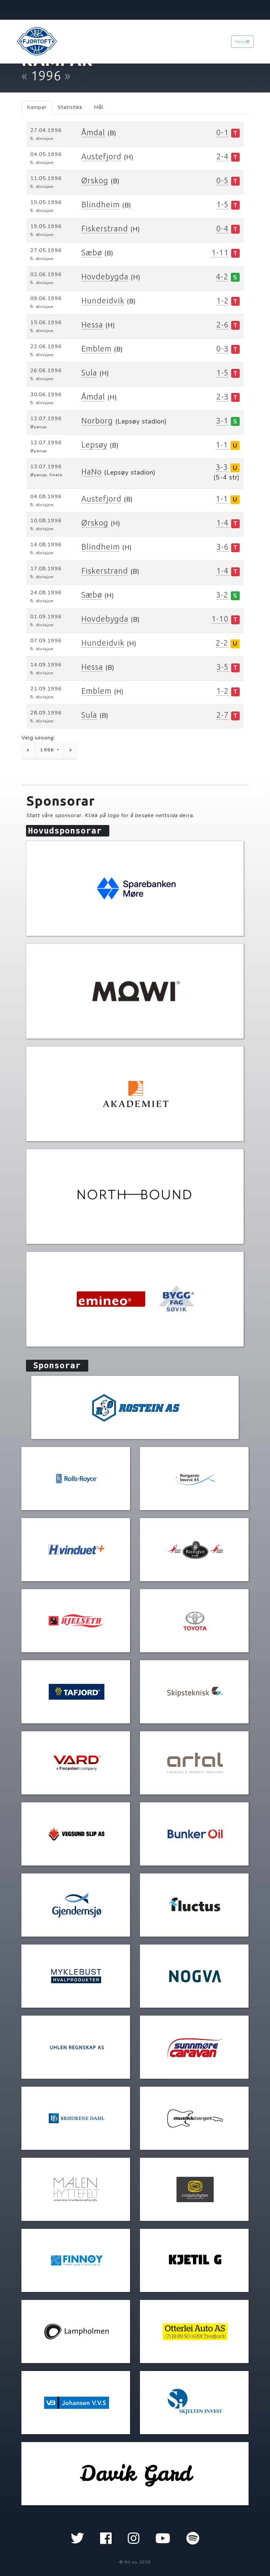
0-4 (223, 229)
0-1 (223, 132)
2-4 (223, 156)
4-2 (222, 277)
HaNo (92, 472)
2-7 (223, 715)
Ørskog (95, 180)
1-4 (223, 523)
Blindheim (101, 205)
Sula (89, 373)
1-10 (220, 619)
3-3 (222, 467)
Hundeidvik (103, 301)
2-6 (223, 325)
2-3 (223, 397)
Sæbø (92, 253)
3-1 (222, 421)
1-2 (223, 301)
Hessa (92, 325)
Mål (99, 107)
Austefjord (101, 156)
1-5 (223, 205)
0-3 (223, 349)
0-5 (223, 180)
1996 (48, 750)
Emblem (96, 349)
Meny (241, 42)
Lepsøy (94, 445)
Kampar (37, 107)
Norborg (97, 421)
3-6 (223, 547)
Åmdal (93, 132)
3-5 (223, 667)
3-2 (222, 595)
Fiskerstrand (105, 229)
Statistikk (70, 107)
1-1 (222, 445)
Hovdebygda (105, 277)
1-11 (220, 253)
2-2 (222, 643)
